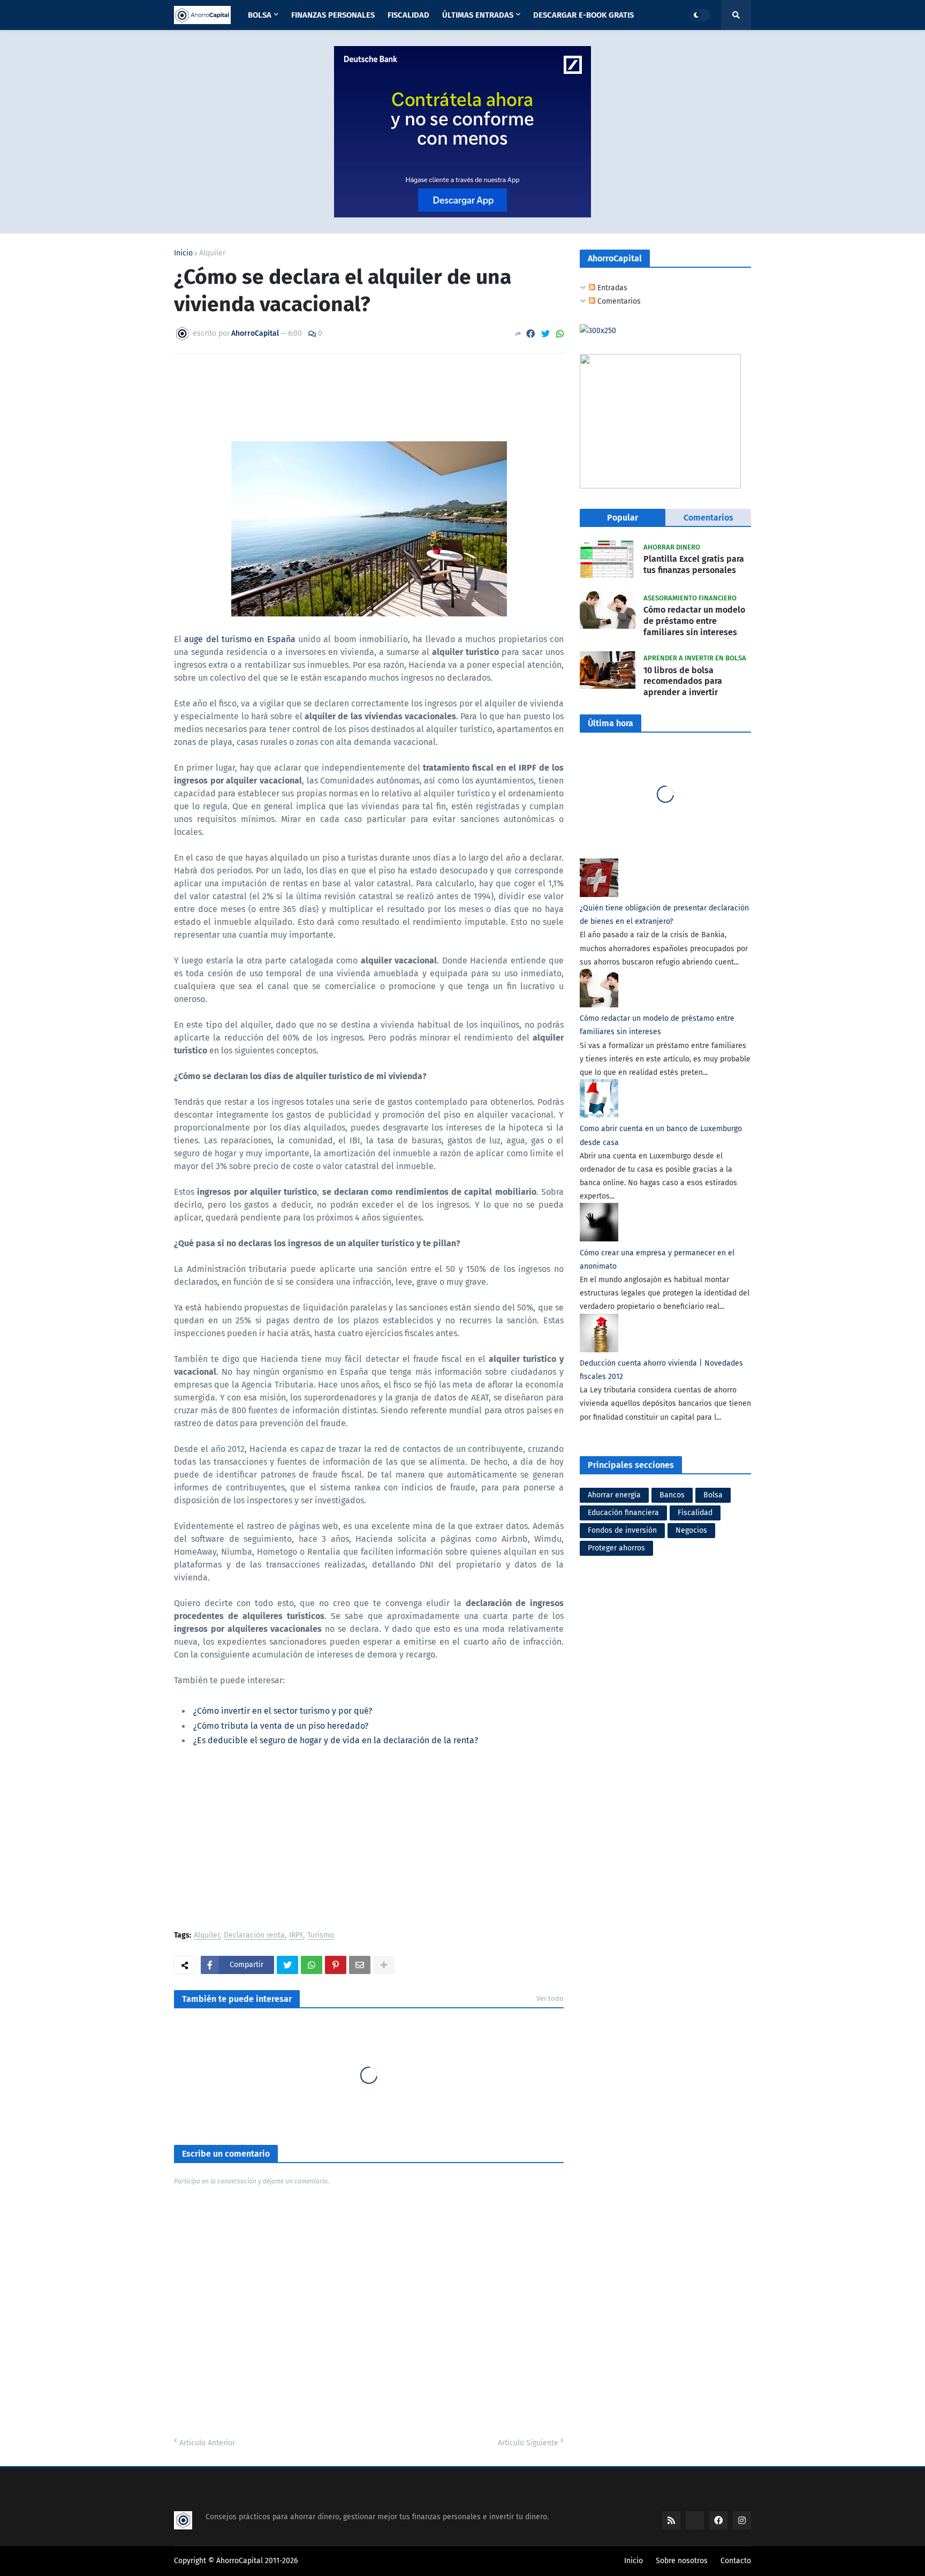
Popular (623, 518)
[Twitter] (545, 334)
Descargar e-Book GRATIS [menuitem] (583, 15)
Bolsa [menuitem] (260, 15)
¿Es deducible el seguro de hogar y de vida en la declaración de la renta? (336, 1740)
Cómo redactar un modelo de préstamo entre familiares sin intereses (694, 621)
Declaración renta (254, 1936)
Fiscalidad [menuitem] (408, 15)
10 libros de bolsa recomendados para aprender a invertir (683, 681)
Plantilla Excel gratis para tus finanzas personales (694, 564)
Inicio (183, 253)
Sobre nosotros (682, 2561)
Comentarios (618, 301)
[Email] (360, 1965)
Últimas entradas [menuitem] (478, 15)
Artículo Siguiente (528, 2443)
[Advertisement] (369, 1841)
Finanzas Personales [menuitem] (333, 15)
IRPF (296, 1936)
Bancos (672, 1495)
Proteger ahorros (616, 1548)
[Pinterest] (336, 1965)
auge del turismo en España (240, 639)
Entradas (611, 288)
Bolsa (713, 1495)
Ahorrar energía (614, 1495)
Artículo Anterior (207, 2443)
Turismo (321, 1936)
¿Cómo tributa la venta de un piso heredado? (281, 1726)
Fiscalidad (695, 1513)
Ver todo (550, 1998)
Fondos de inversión (622, 1530)
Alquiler (212, 253)
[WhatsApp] (560, 334)
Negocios (691, 1530)
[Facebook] (530, 334)
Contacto (736, 2561)
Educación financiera (623, 1513)
